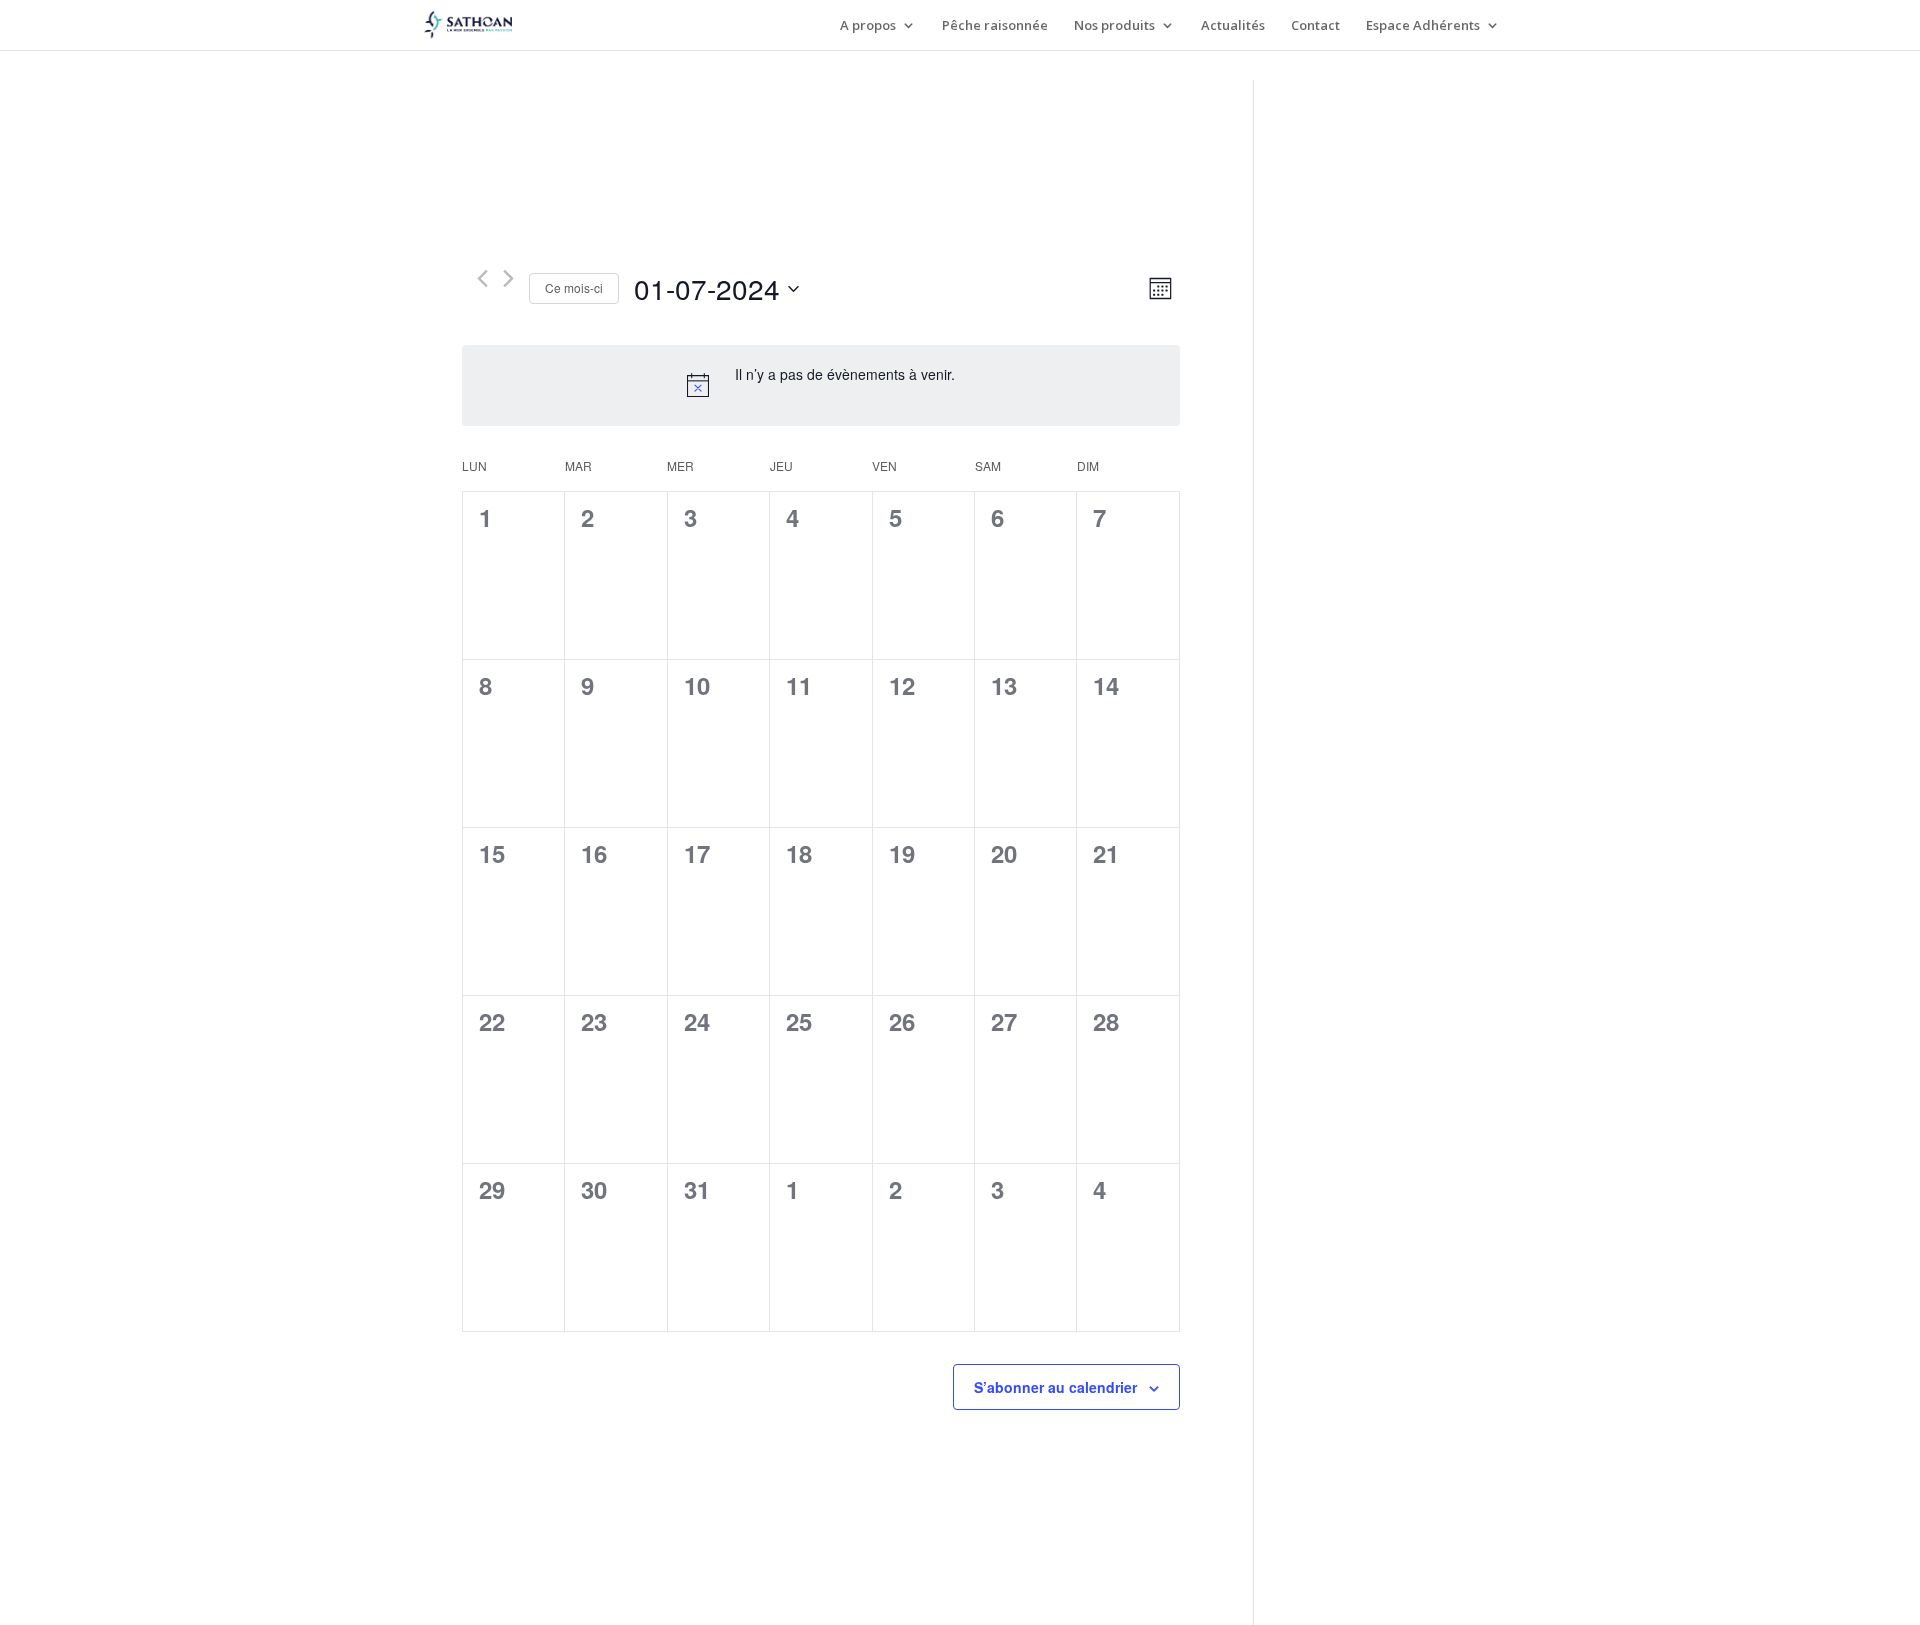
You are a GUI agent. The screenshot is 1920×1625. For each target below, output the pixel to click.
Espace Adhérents (1423, 26)
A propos (868, 26)
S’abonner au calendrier (1055, 1387)
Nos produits (1114, 26)
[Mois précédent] (482, 278)
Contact (1315, 26)
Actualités (1233, 26)
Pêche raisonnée (995, 26)
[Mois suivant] (508, 278)
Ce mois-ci (574, 287)
